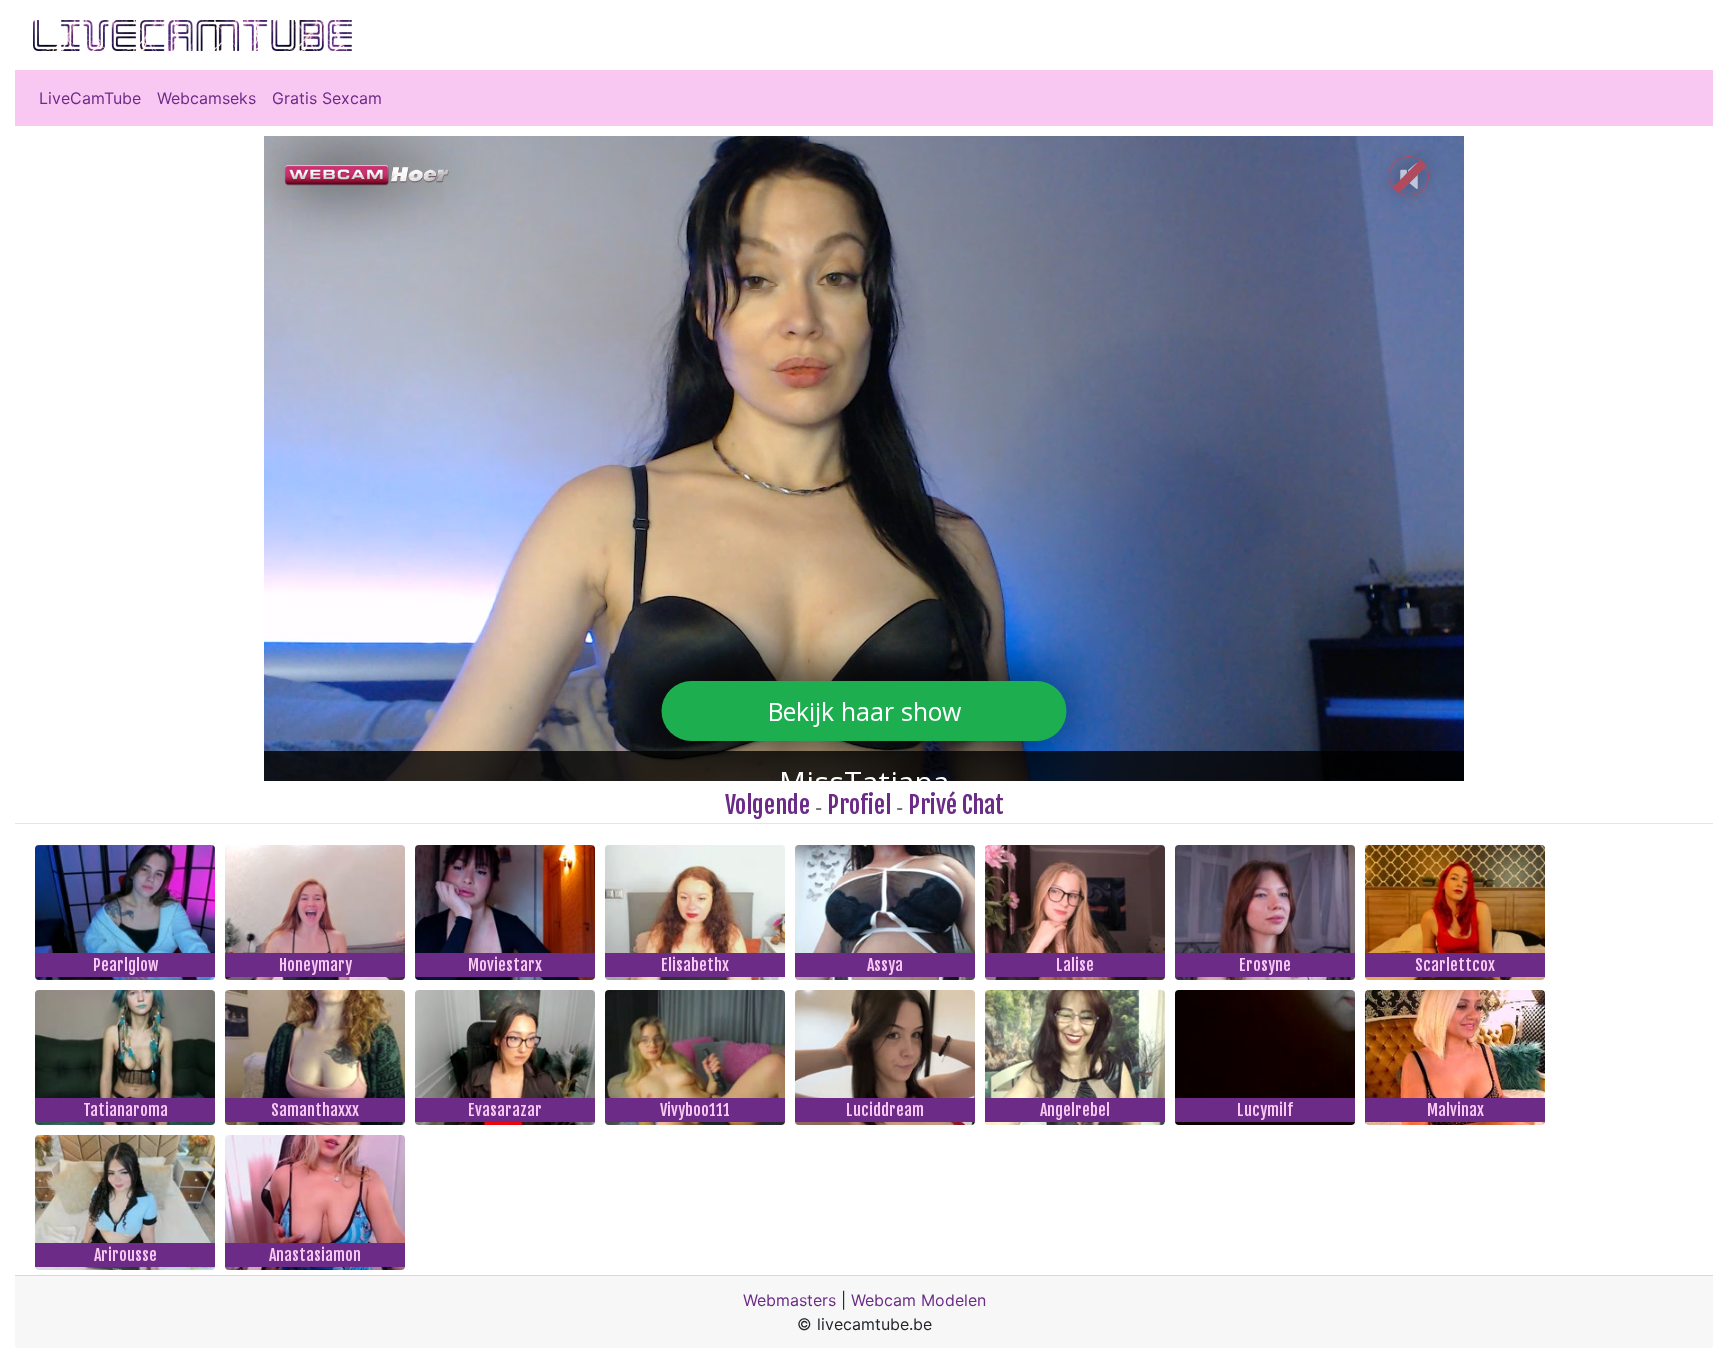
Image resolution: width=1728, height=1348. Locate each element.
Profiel (859, 805)
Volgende (767, 805)
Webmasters (789, 1300)
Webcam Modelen (918, 1300)
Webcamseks (206, 98)
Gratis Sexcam (327, 98)
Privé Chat (956, 805)
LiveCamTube (90, 98)
